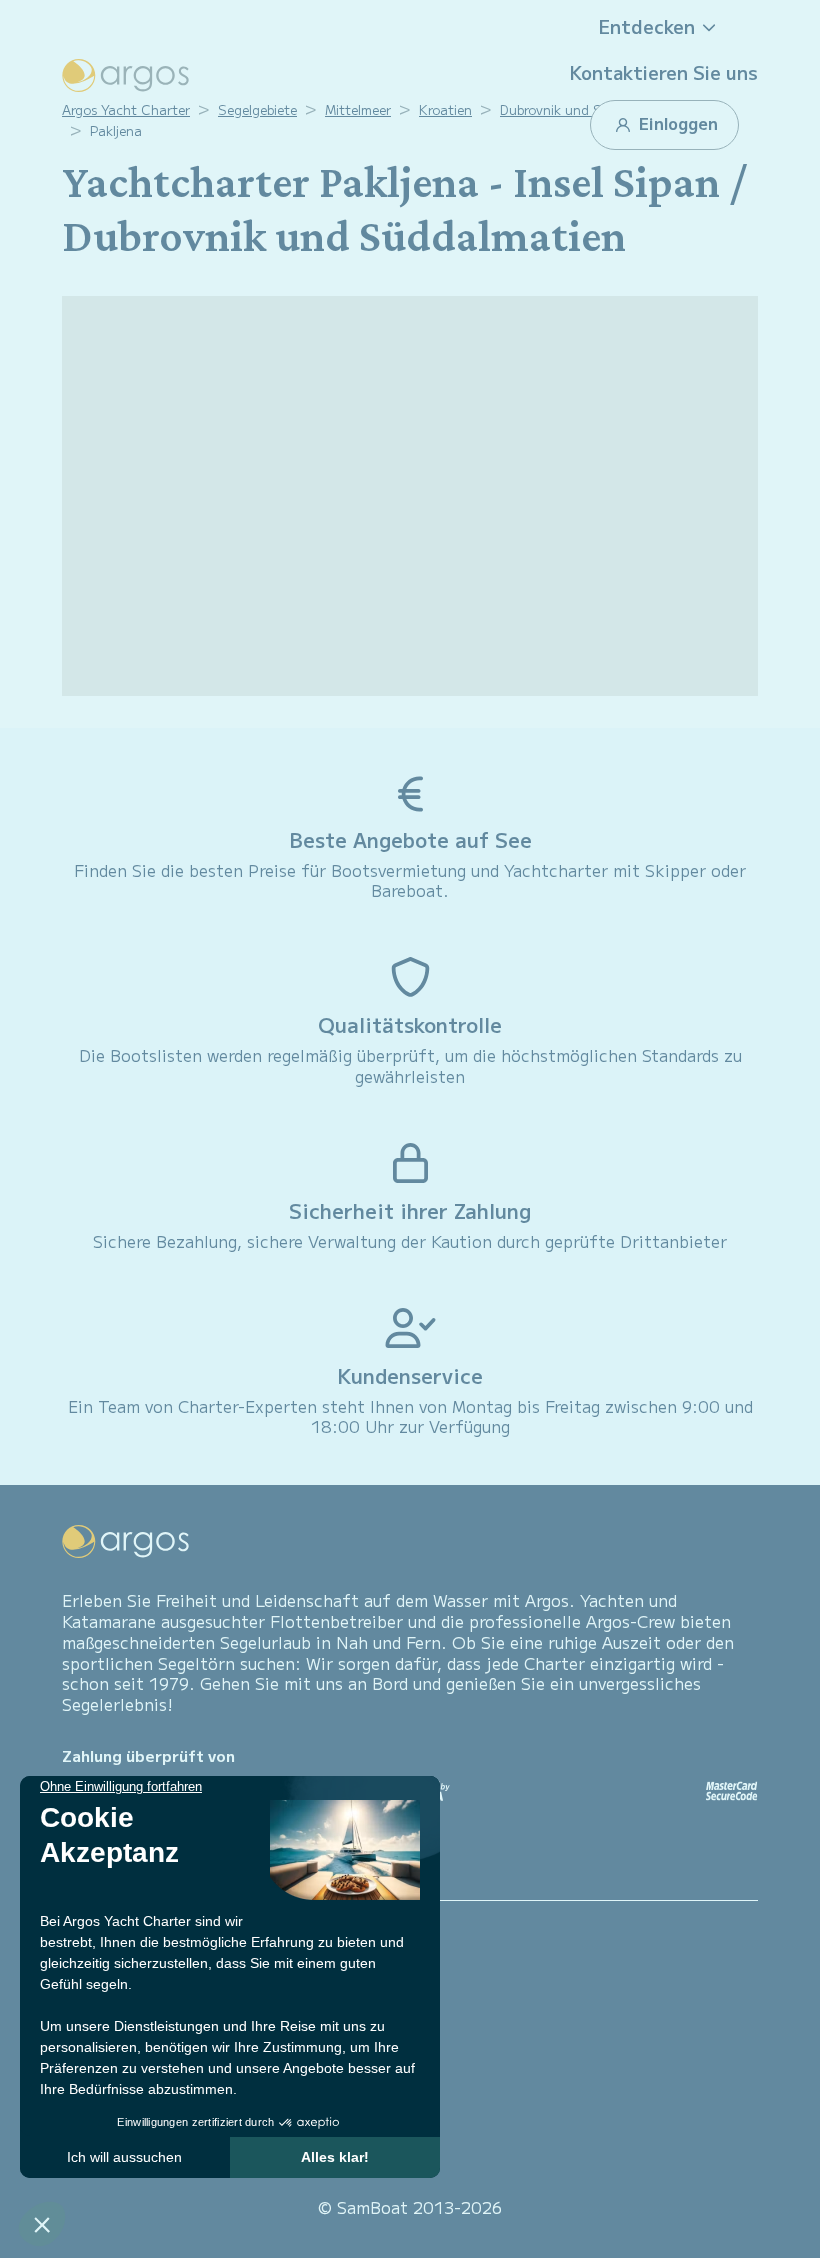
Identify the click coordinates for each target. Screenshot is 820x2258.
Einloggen (676, 123)
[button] (664, 27)
